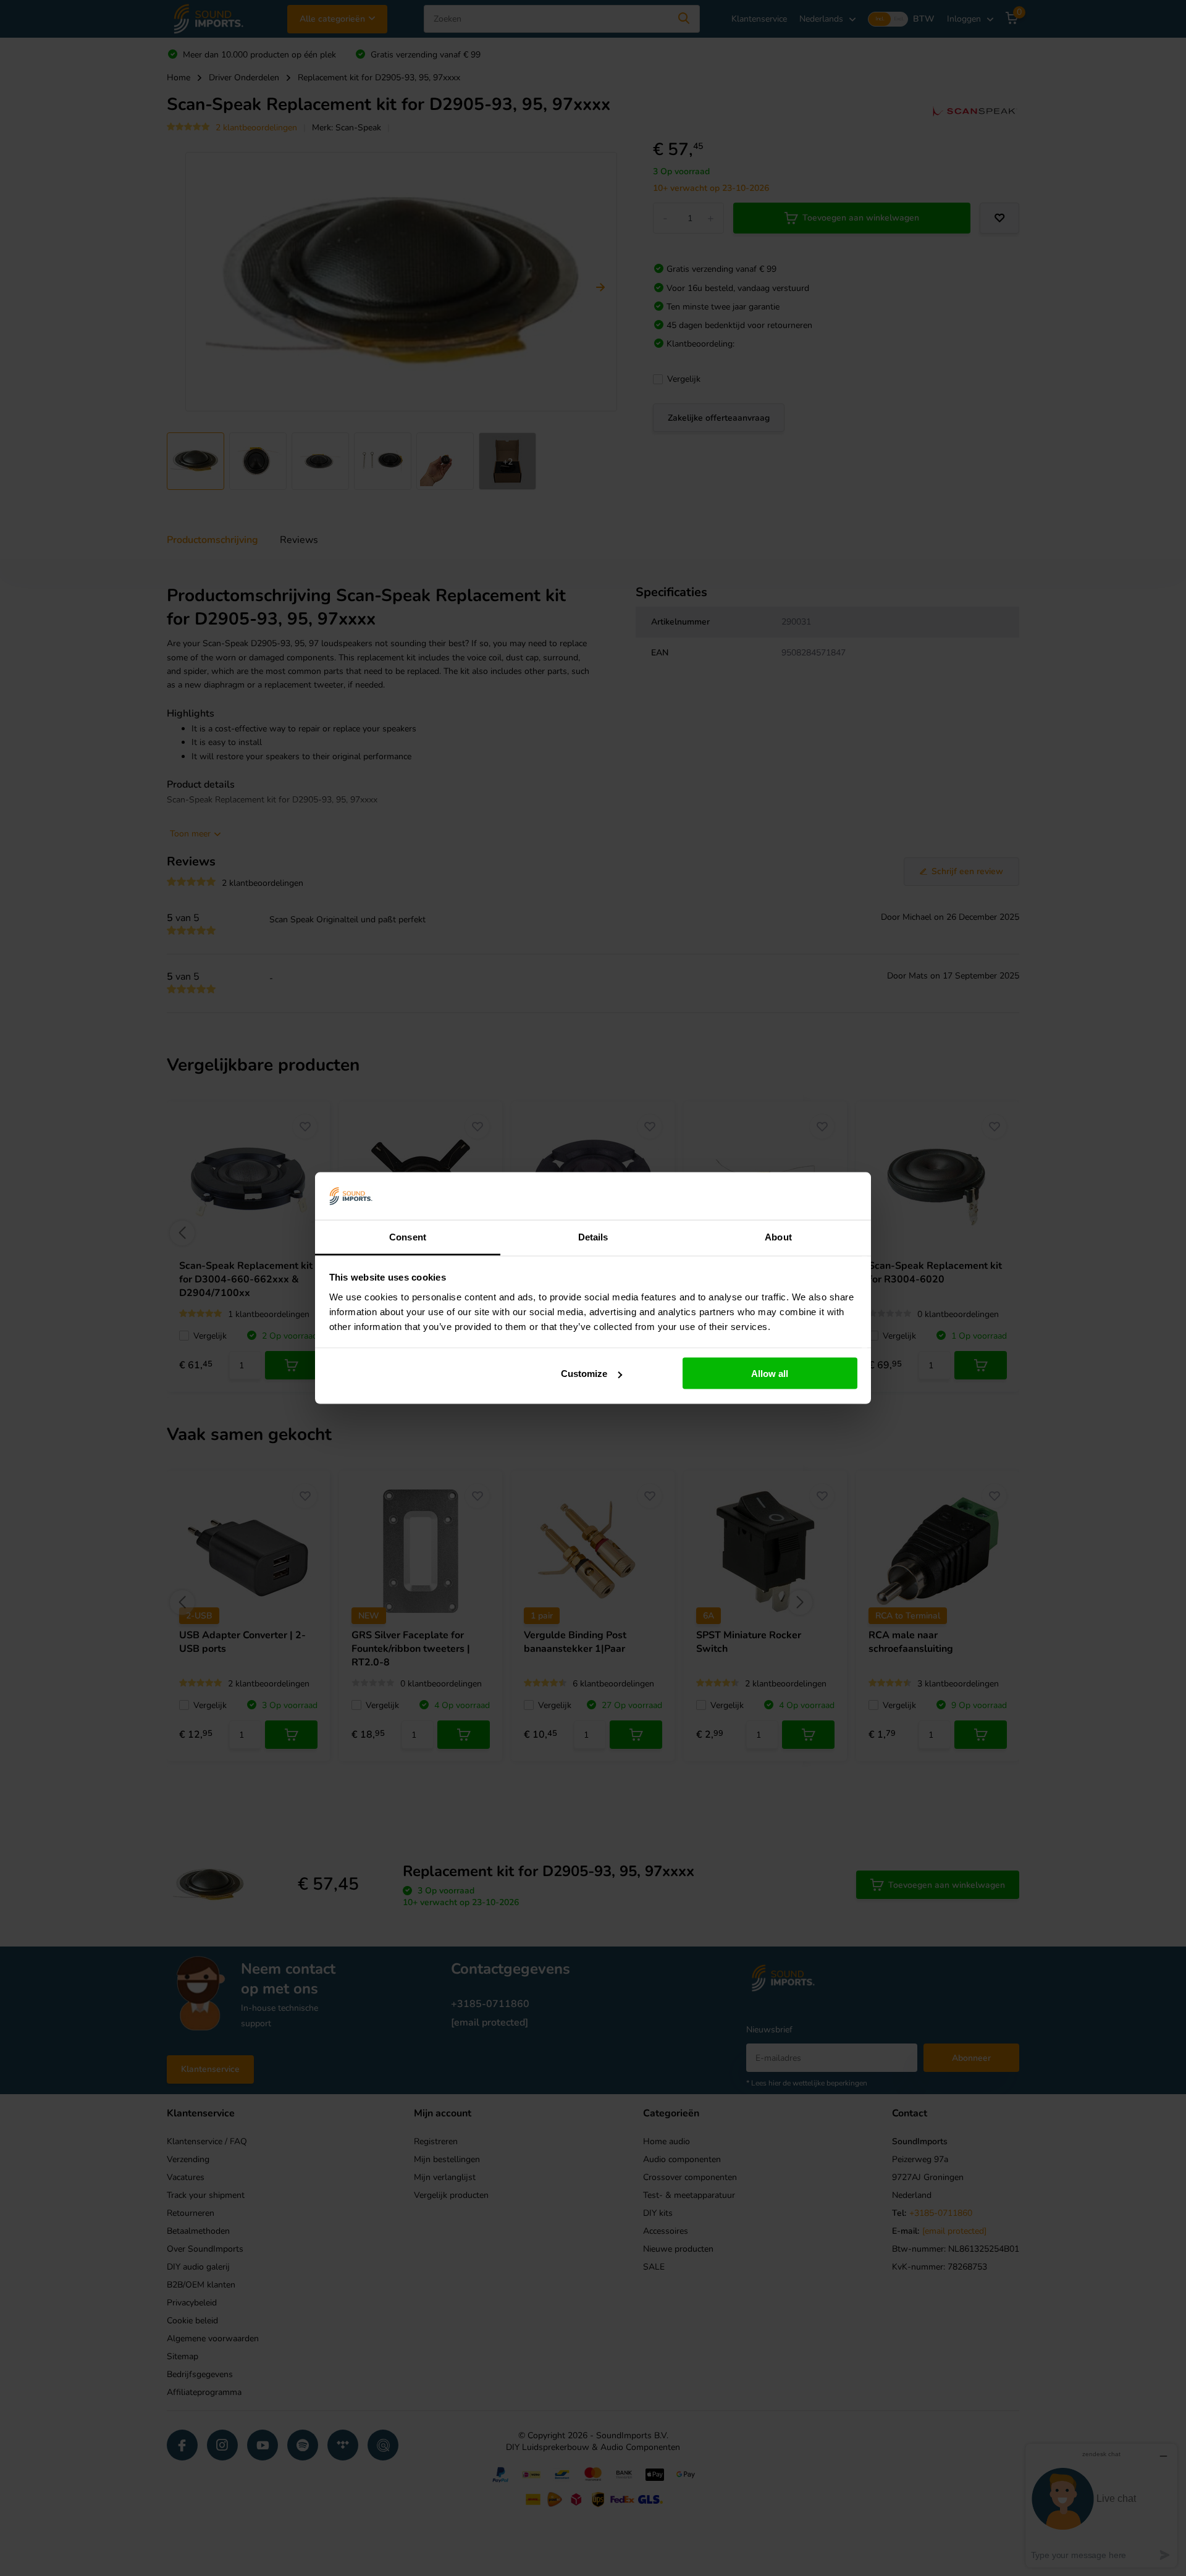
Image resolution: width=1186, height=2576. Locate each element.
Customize (584, 1374)
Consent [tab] (408, 1236)
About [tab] (778, 1236)
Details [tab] (593, 1236)
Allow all (770, 1374)
